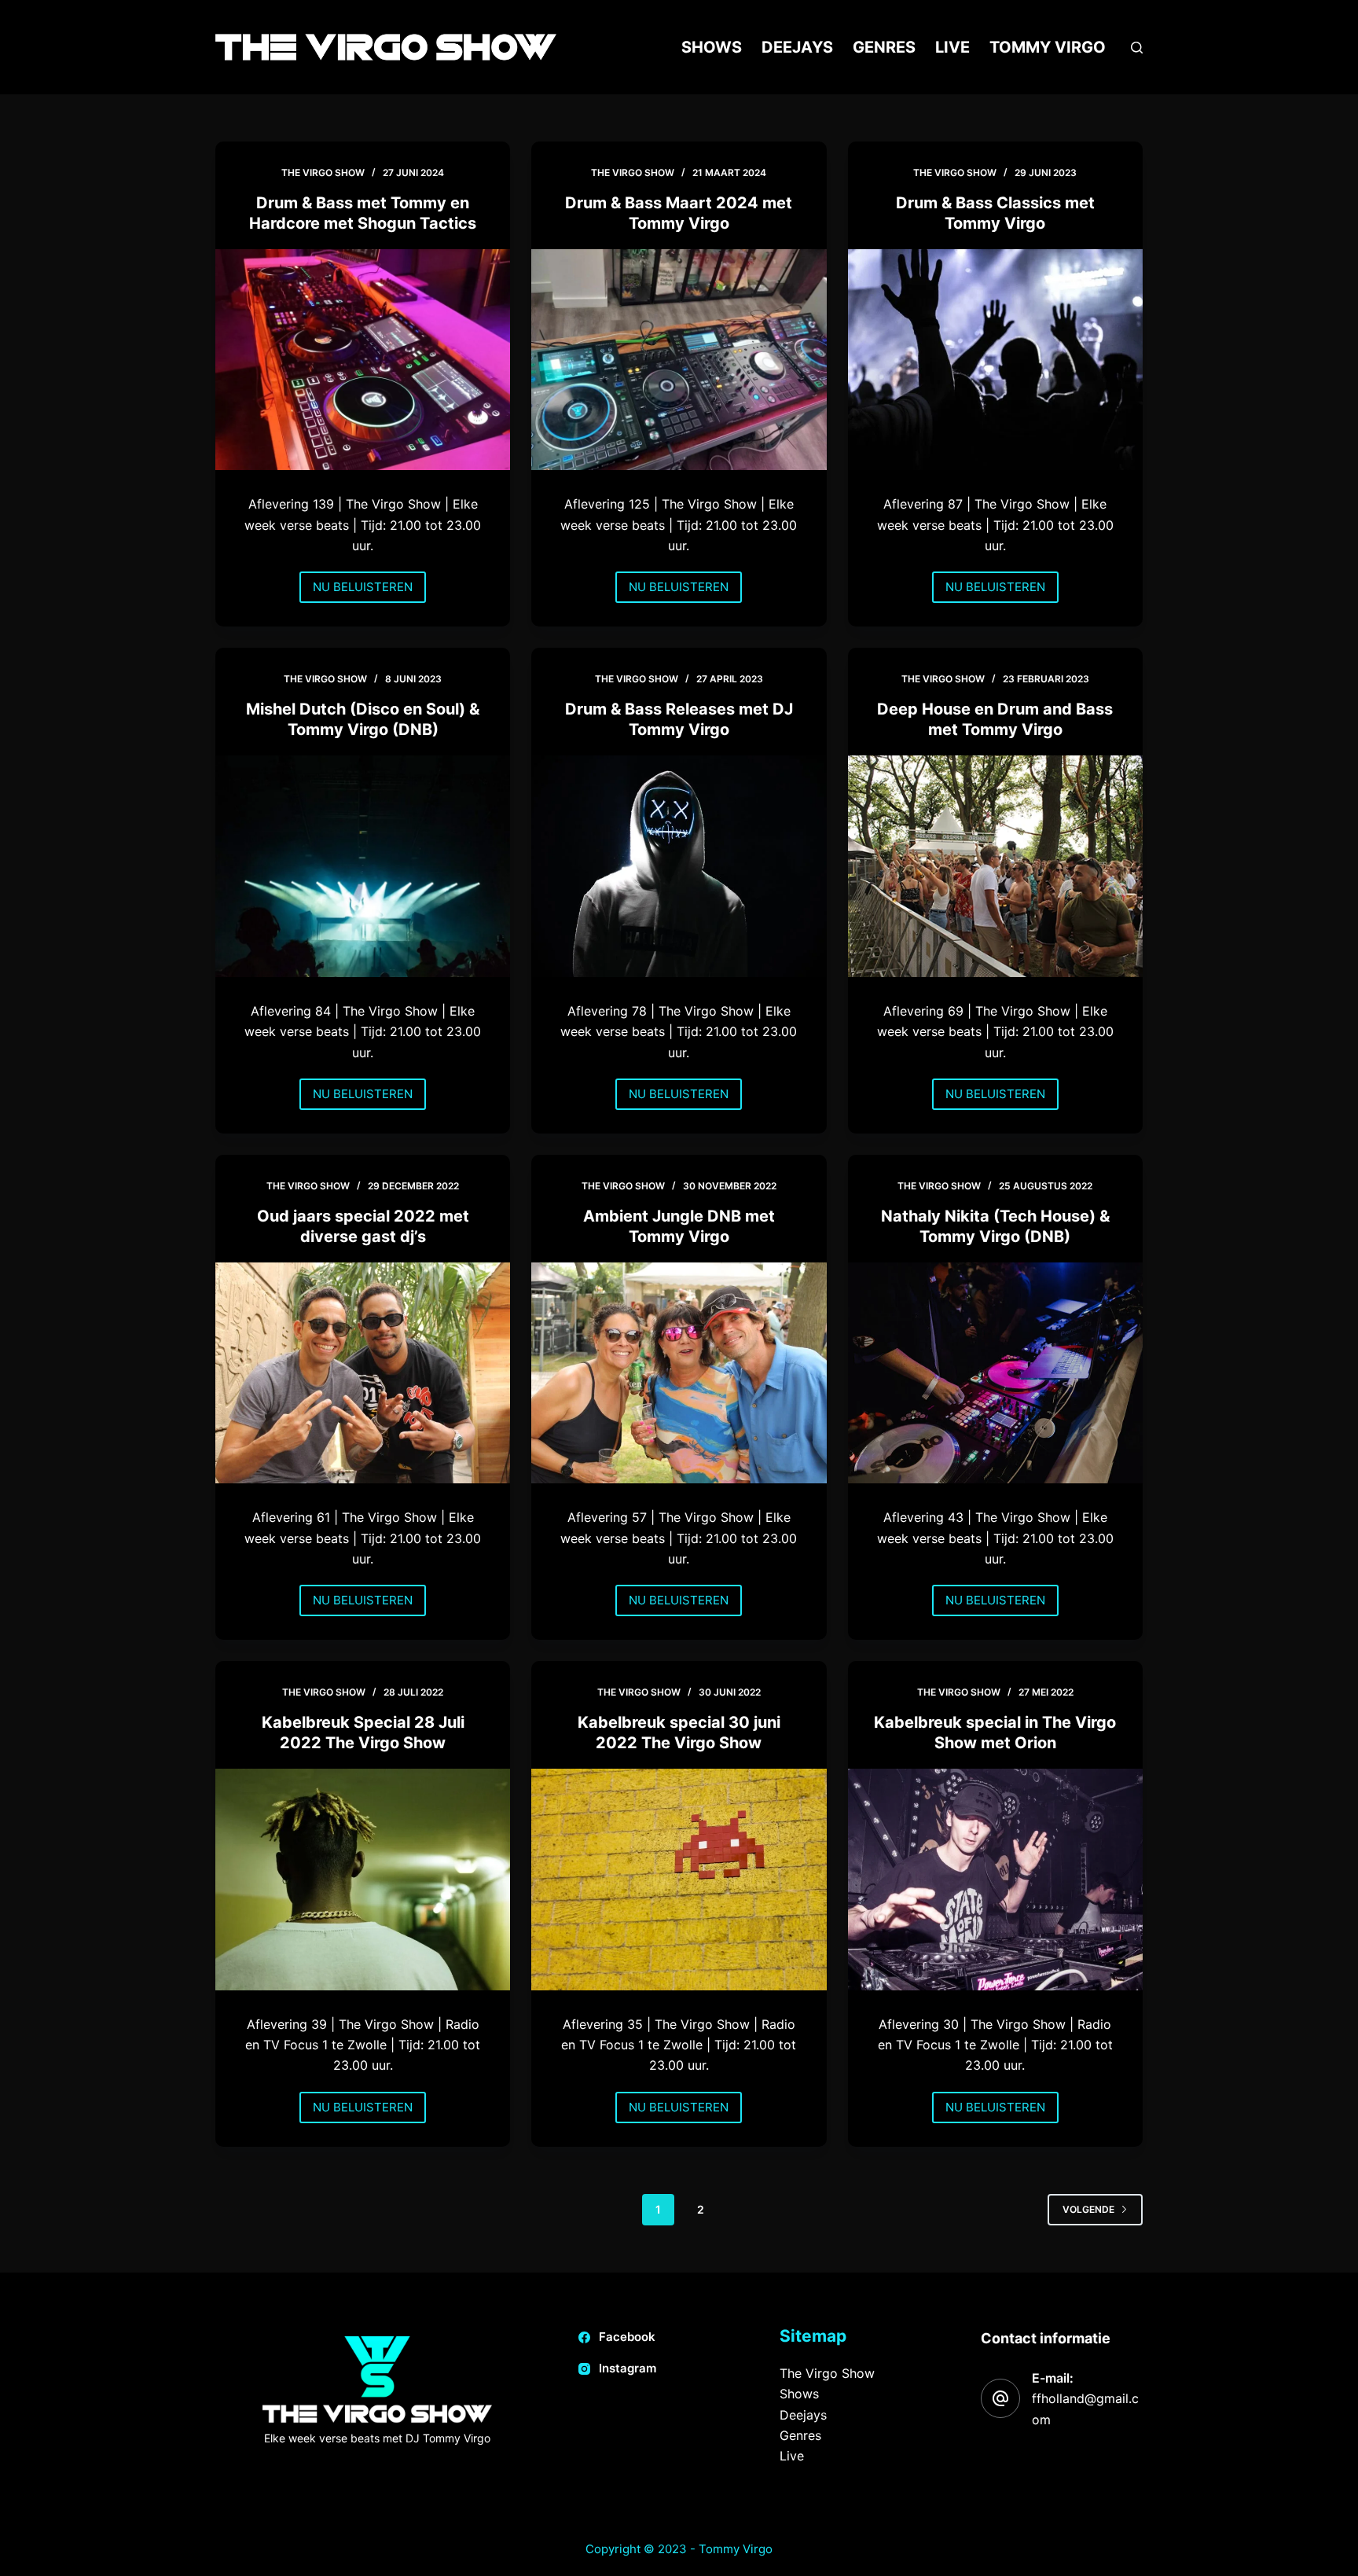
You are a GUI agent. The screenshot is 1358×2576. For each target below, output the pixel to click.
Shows (712, 47)
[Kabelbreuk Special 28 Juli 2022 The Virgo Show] (363, 1879)
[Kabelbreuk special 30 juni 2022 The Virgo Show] (679, 1879)
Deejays (797, 47)
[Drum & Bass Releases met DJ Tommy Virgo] (679, 866)
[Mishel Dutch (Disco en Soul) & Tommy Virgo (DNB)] (363, 866)
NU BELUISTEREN (363, 591)
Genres (884, 47)
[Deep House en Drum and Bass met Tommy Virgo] (995, 866)
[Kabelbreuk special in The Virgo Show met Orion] (995, 1880)
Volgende (1088, 2209)
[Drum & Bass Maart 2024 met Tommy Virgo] (679, 360)
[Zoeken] (1137, 48)
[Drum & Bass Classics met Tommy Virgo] (995, 360)
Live (952, 47)
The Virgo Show (827, 2373)
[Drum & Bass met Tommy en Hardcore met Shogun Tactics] (363, 360)
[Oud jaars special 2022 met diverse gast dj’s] (363, 1373)
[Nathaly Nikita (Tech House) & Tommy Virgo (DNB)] (995, 1373)
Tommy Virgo (1048, 47)
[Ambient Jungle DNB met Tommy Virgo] (679, 1373)
